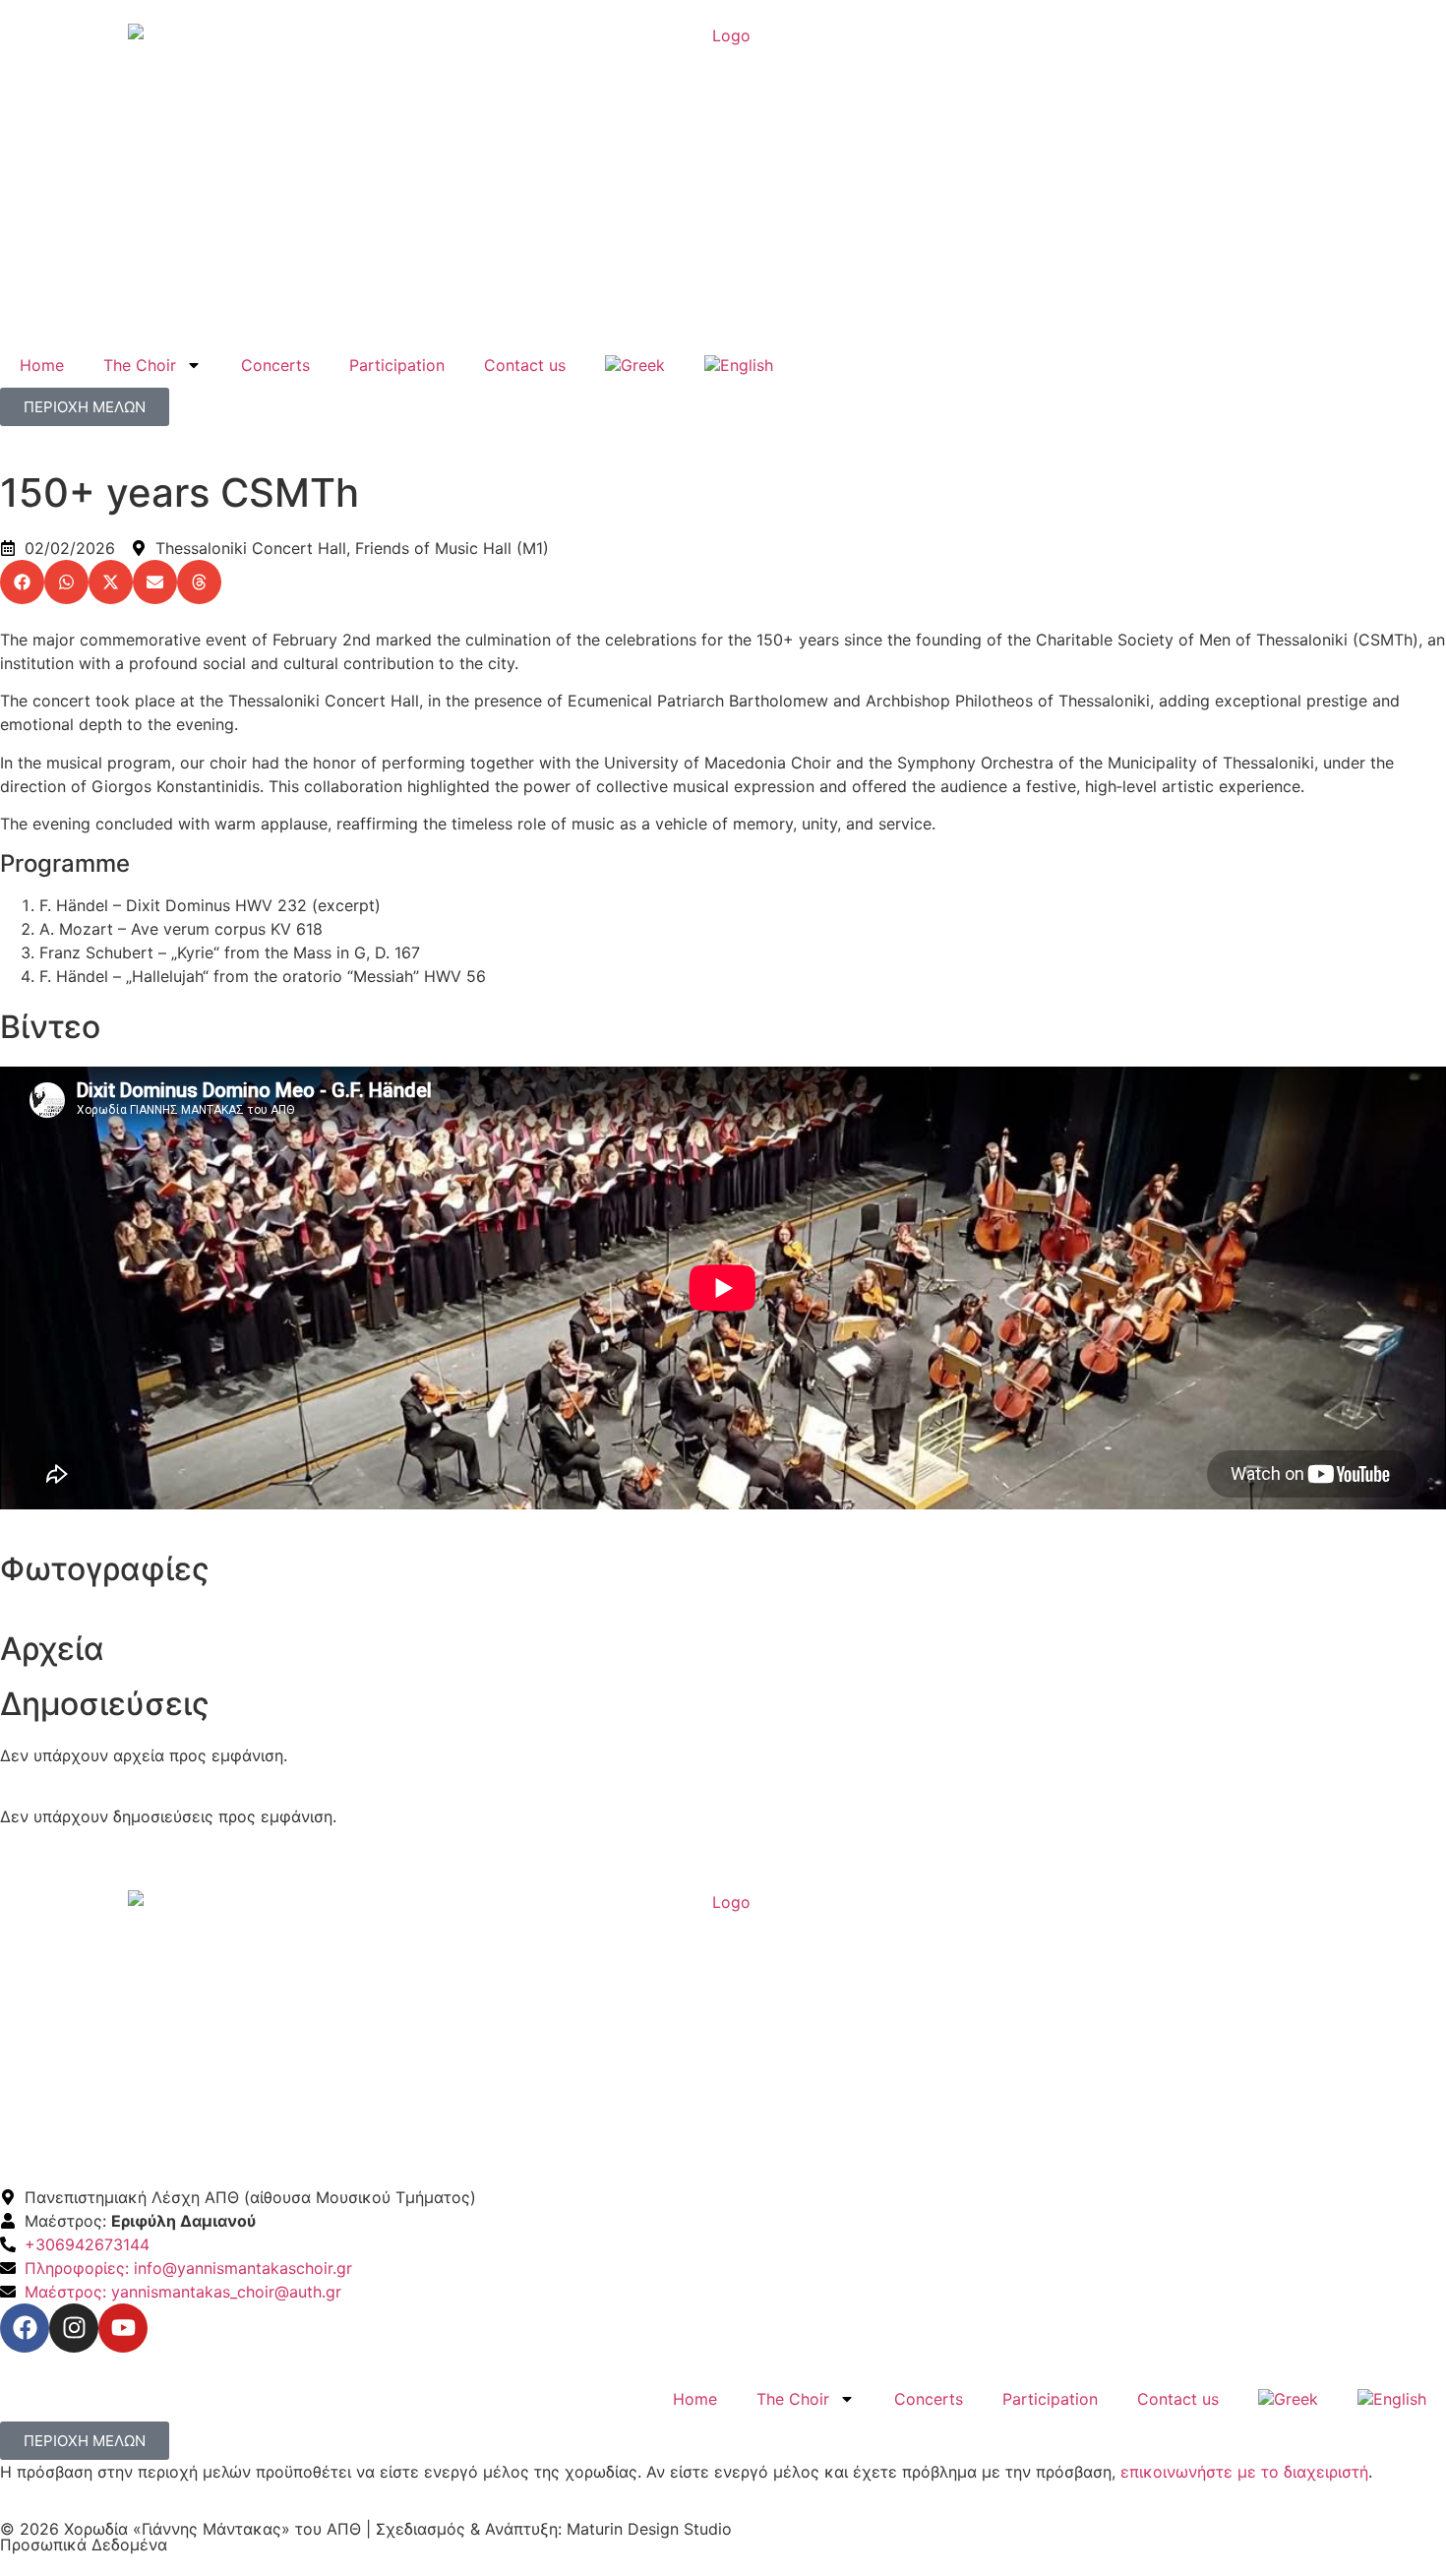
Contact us (525, 365)
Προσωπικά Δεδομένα (84, 2545)
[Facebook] (25, 2328)
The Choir (140, 365)
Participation (397, 365)
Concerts (275, 365)
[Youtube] (123, 2328)
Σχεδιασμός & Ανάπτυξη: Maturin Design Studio (554, 2529)
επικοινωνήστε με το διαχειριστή (1244, 2472)
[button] (22, 582)
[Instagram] (74, 2328)
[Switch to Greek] (635, 365)
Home (42, 365)
